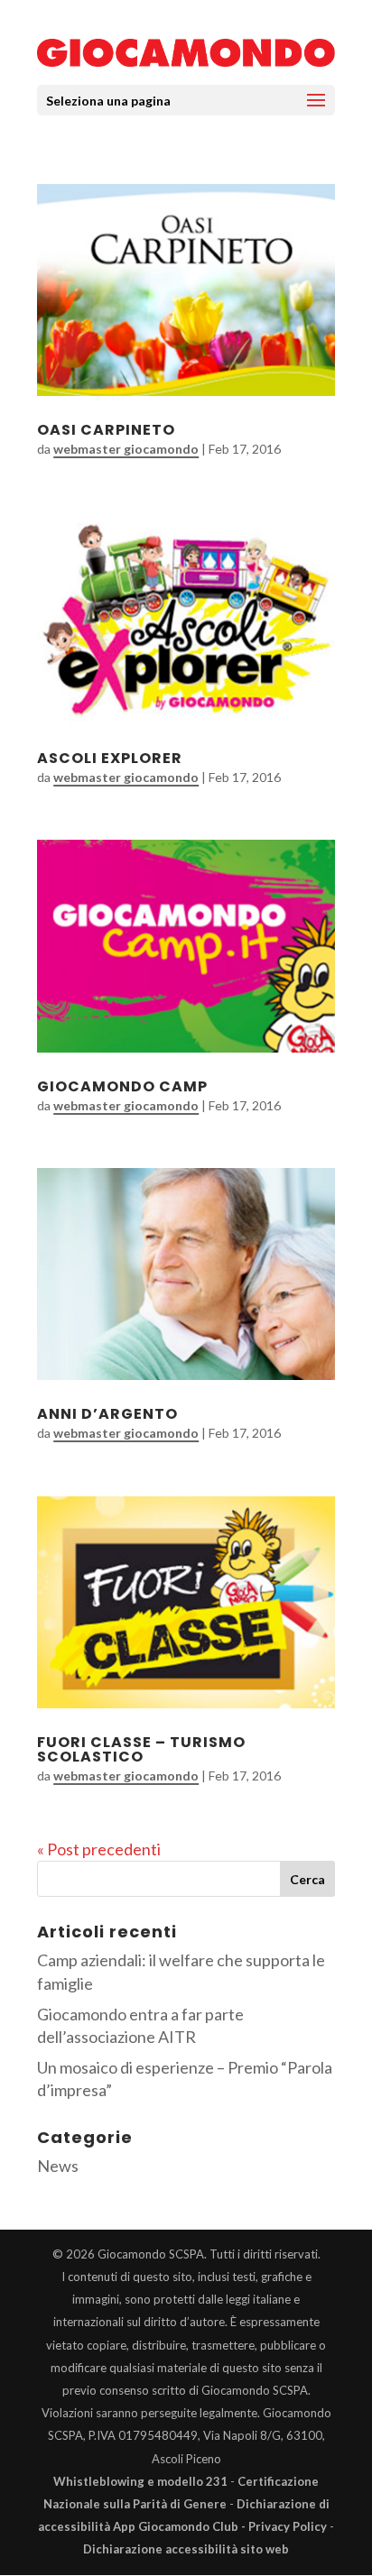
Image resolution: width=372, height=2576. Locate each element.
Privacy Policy (288, 2526)
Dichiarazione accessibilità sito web (186, 2549)
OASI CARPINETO (106, 430)
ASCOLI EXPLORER (110, 758)
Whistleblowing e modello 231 (140, 2481)
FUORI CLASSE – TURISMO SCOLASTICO (141, 1749)
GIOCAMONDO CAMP (122, 1086)
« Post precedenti (99, 1849)
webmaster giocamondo (126, 449)
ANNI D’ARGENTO (107, 1414)
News (58, 2166)
